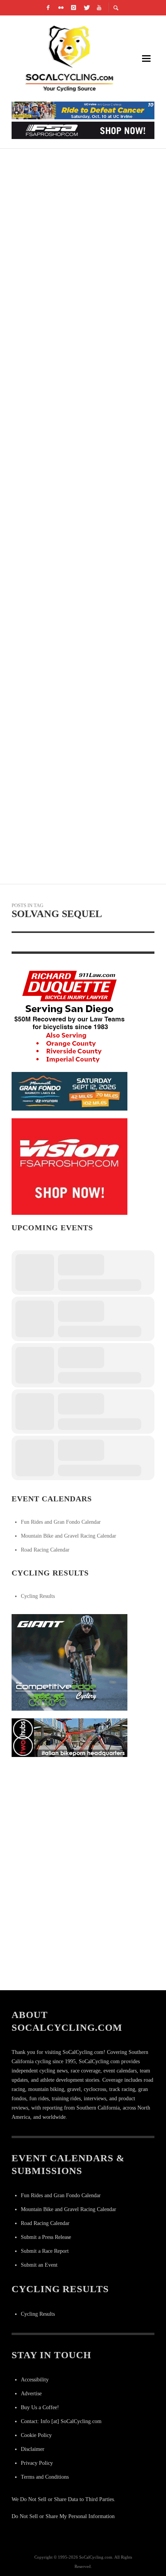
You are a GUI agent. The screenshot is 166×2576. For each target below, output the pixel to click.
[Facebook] (48, 8)
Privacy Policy (37, 2463)
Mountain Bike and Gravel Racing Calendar (69, 1536)
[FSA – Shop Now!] (83, 130)
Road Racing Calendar (45, 1550)
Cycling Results (38, 1596)
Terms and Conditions (45, 2477)
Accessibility (35, 2380)
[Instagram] (74, 8)
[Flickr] (61, 8)
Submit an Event (39, 2265)
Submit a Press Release (46, 2237)
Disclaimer (33, 2449)
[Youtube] (99, 8)
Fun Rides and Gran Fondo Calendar (61, 1522)
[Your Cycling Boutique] (69, 1737)
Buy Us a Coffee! (40, 2407)
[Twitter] (86, 8)
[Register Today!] (69, 1091)
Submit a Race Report (45, 2251)
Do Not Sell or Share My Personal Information (63, 2516)
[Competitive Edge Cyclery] (69, 1662)
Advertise (31, 2394)
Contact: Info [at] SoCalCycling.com (61, 2421)
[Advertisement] (69, 1813)
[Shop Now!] (69, 1166)
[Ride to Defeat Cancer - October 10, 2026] (83, 110)
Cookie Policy (36, 2435)
